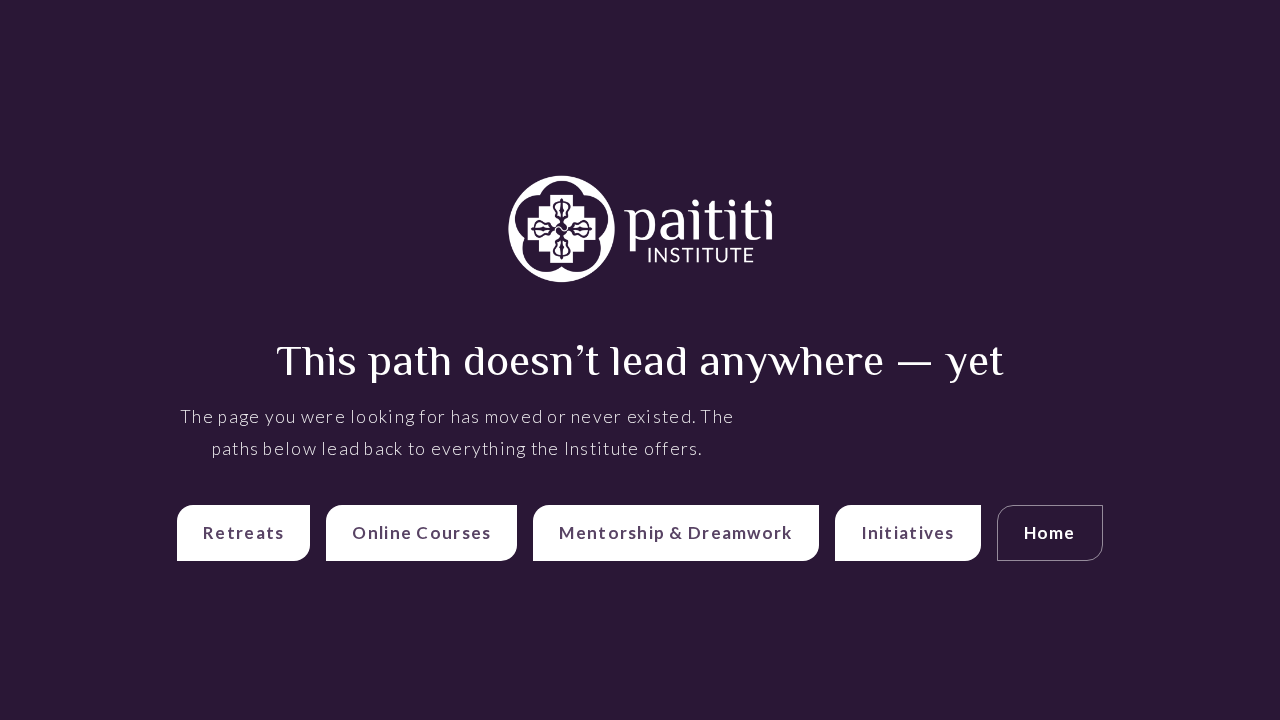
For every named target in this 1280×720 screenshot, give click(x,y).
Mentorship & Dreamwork (675, 532)
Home (1050, 532)
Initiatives (908, 532)
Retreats (243, 532)
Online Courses (421, 532)
